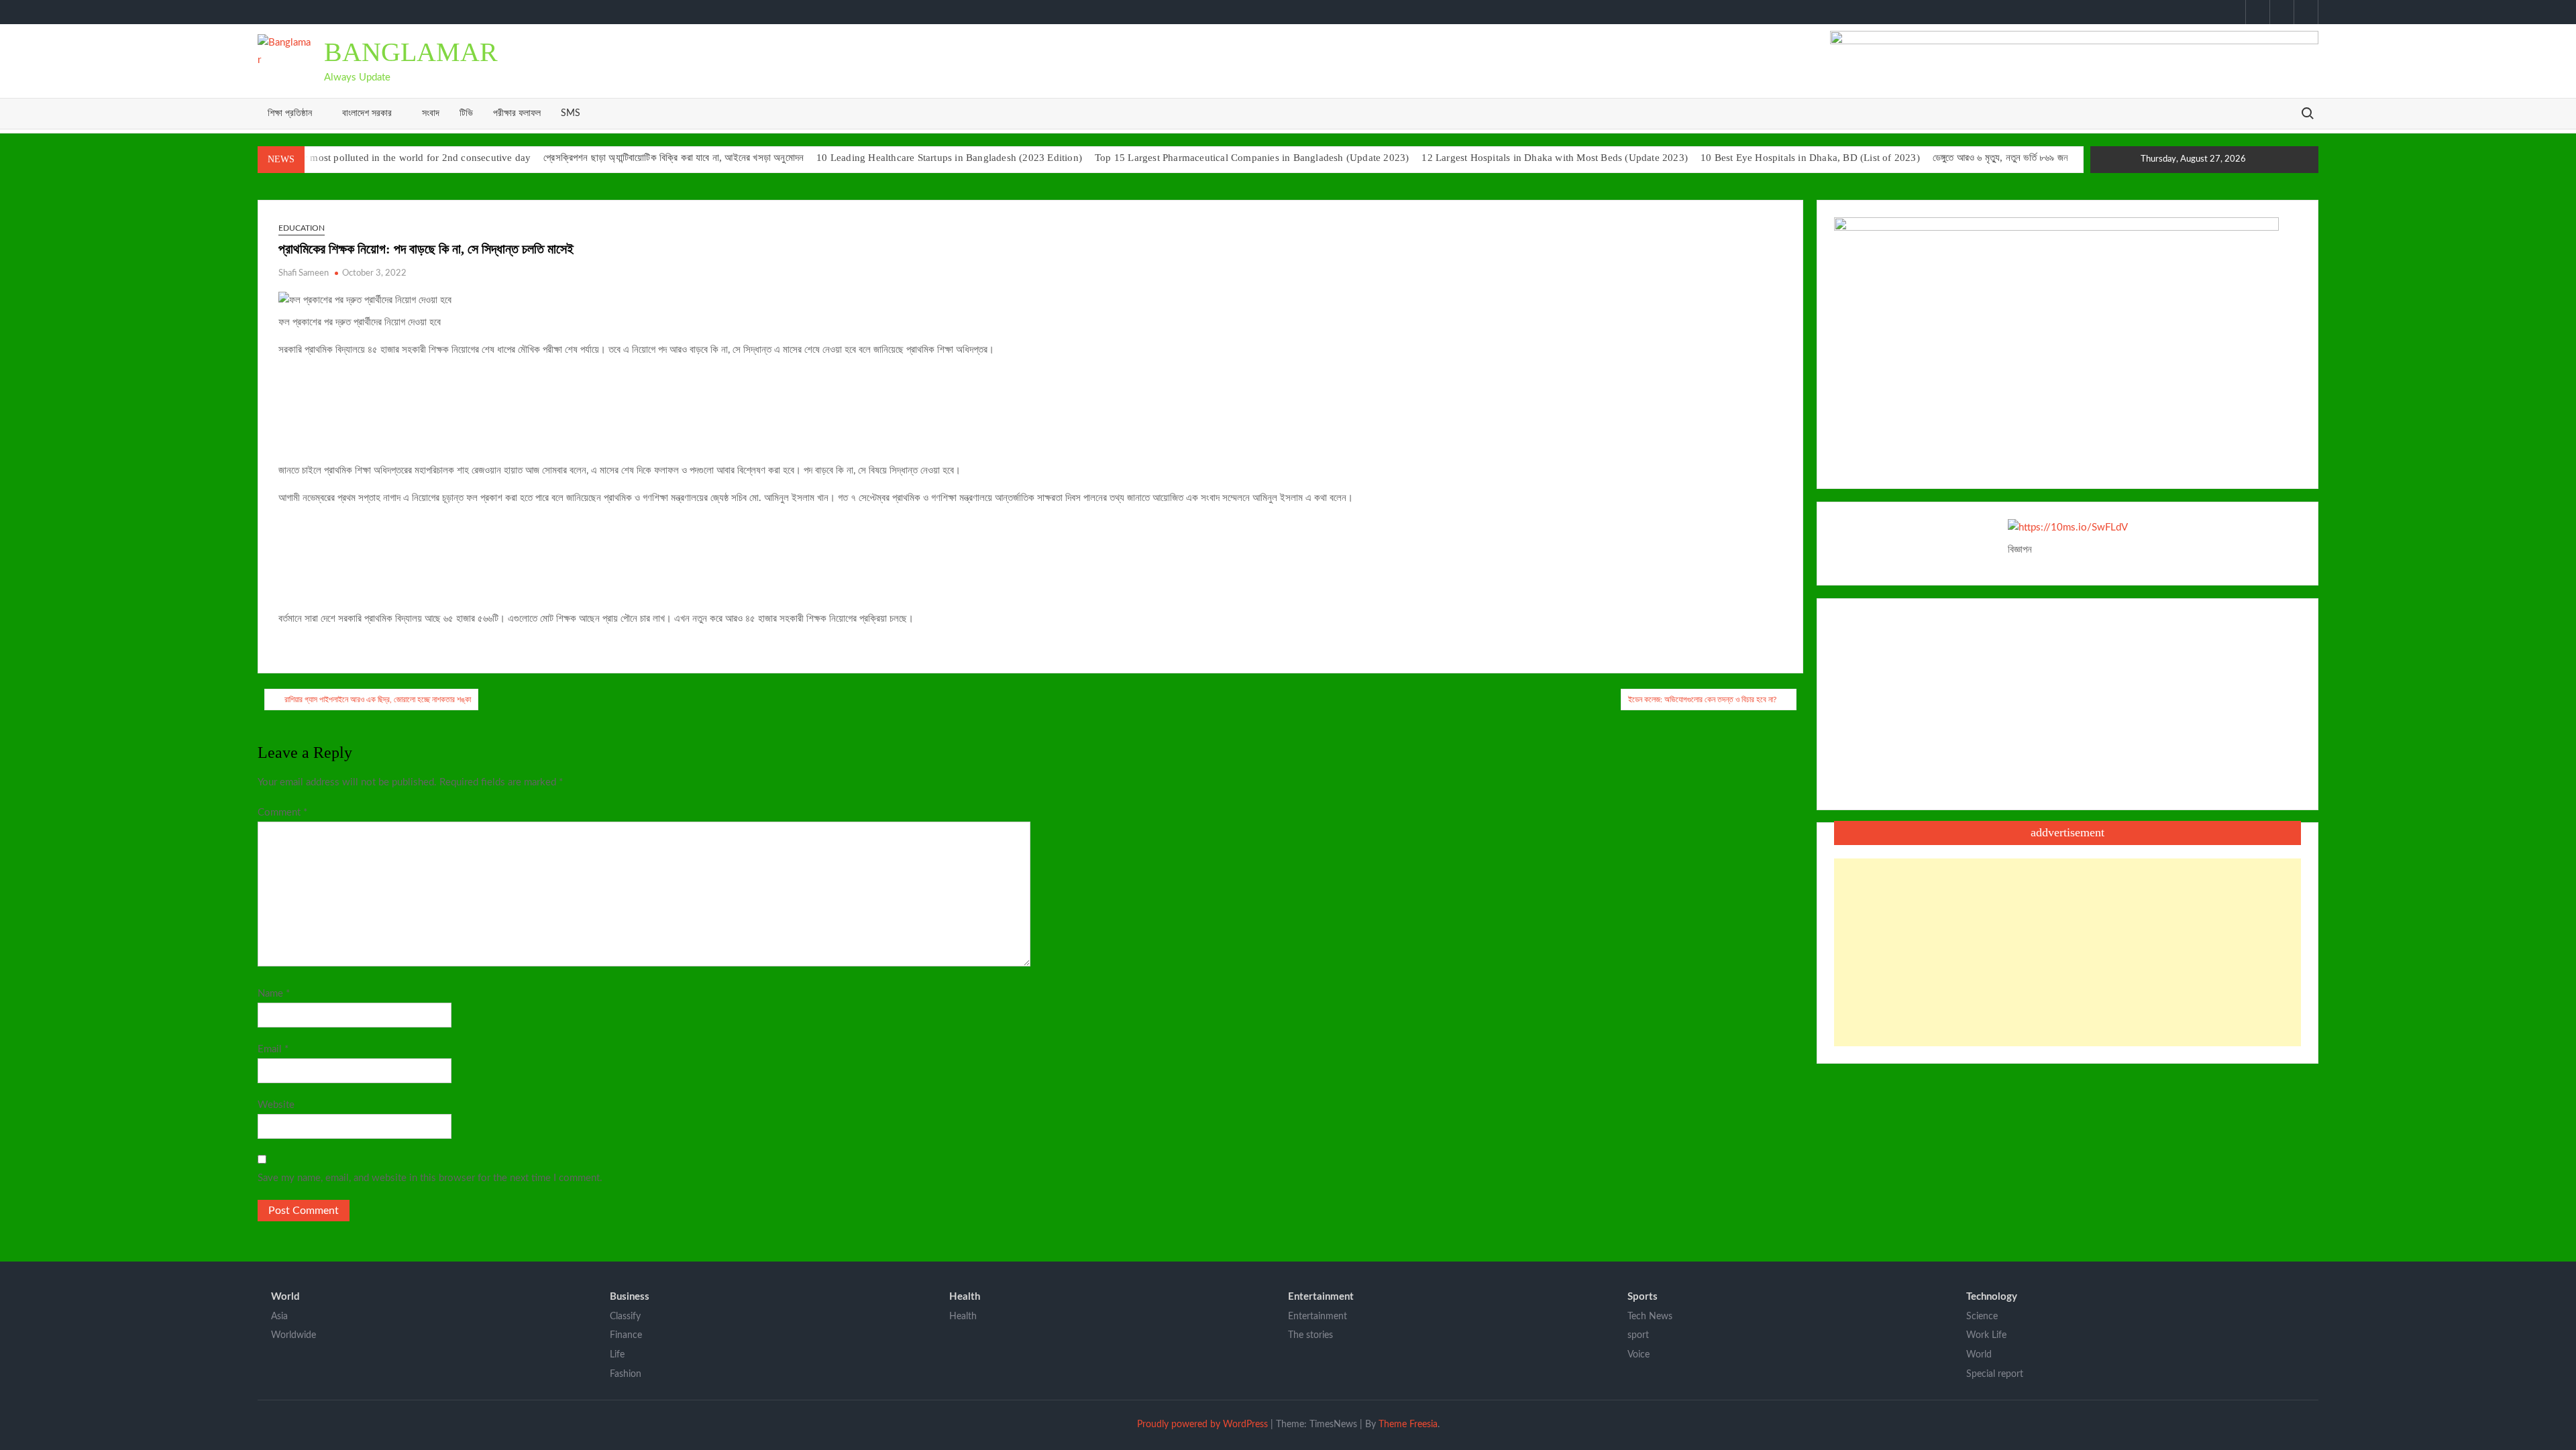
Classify (625, 1317)
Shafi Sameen (304, 273)
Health (965, 1297)
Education (302, 228)
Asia (279, 1317)
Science (1982, 1317)
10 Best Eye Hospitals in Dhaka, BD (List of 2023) (1810, 158)
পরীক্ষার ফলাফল (517, 113)
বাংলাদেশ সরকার (367, 113)
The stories (1310, 1335)
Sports (1643, 1297)
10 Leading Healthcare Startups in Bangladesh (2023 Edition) (949, 158)
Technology (1992, 1297)
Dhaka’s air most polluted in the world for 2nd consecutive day (394, 158)
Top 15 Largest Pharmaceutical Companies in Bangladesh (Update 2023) (1252, 158)
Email (273, 1049)
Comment (282, 813)
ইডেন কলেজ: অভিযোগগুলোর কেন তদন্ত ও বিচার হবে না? (1702, 700)
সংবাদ (431, 113)
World (285, 1297)
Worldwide (293, 1335)
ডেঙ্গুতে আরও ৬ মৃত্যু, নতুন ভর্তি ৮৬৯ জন (2000, 158)
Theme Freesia (1408, 1425)
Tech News (1650, 1317)
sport (1638, 1335)
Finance (626, 1335)
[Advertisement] (2068, 952)
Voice (1639, 1355)
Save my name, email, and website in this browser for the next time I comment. (430, 1178)
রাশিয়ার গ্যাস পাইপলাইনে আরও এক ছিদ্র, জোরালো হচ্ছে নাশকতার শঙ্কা (378, 700)
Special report (1995, 1374)
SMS (571, 113)
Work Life (1986, 1335)
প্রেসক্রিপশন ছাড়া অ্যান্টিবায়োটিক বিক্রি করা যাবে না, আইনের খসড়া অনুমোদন (674, 158)
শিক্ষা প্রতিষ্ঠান (290, 113)
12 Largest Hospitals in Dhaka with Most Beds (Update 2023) (1555, 158)
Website (276, 1105)
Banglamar (411, 52)
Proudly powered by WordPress (1202, 1425)
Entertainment (1321, 1297)
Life (617, 1355)
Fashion (626, 1374)
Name (274, 994)
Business (630, 1297)
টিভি (466, 113)
